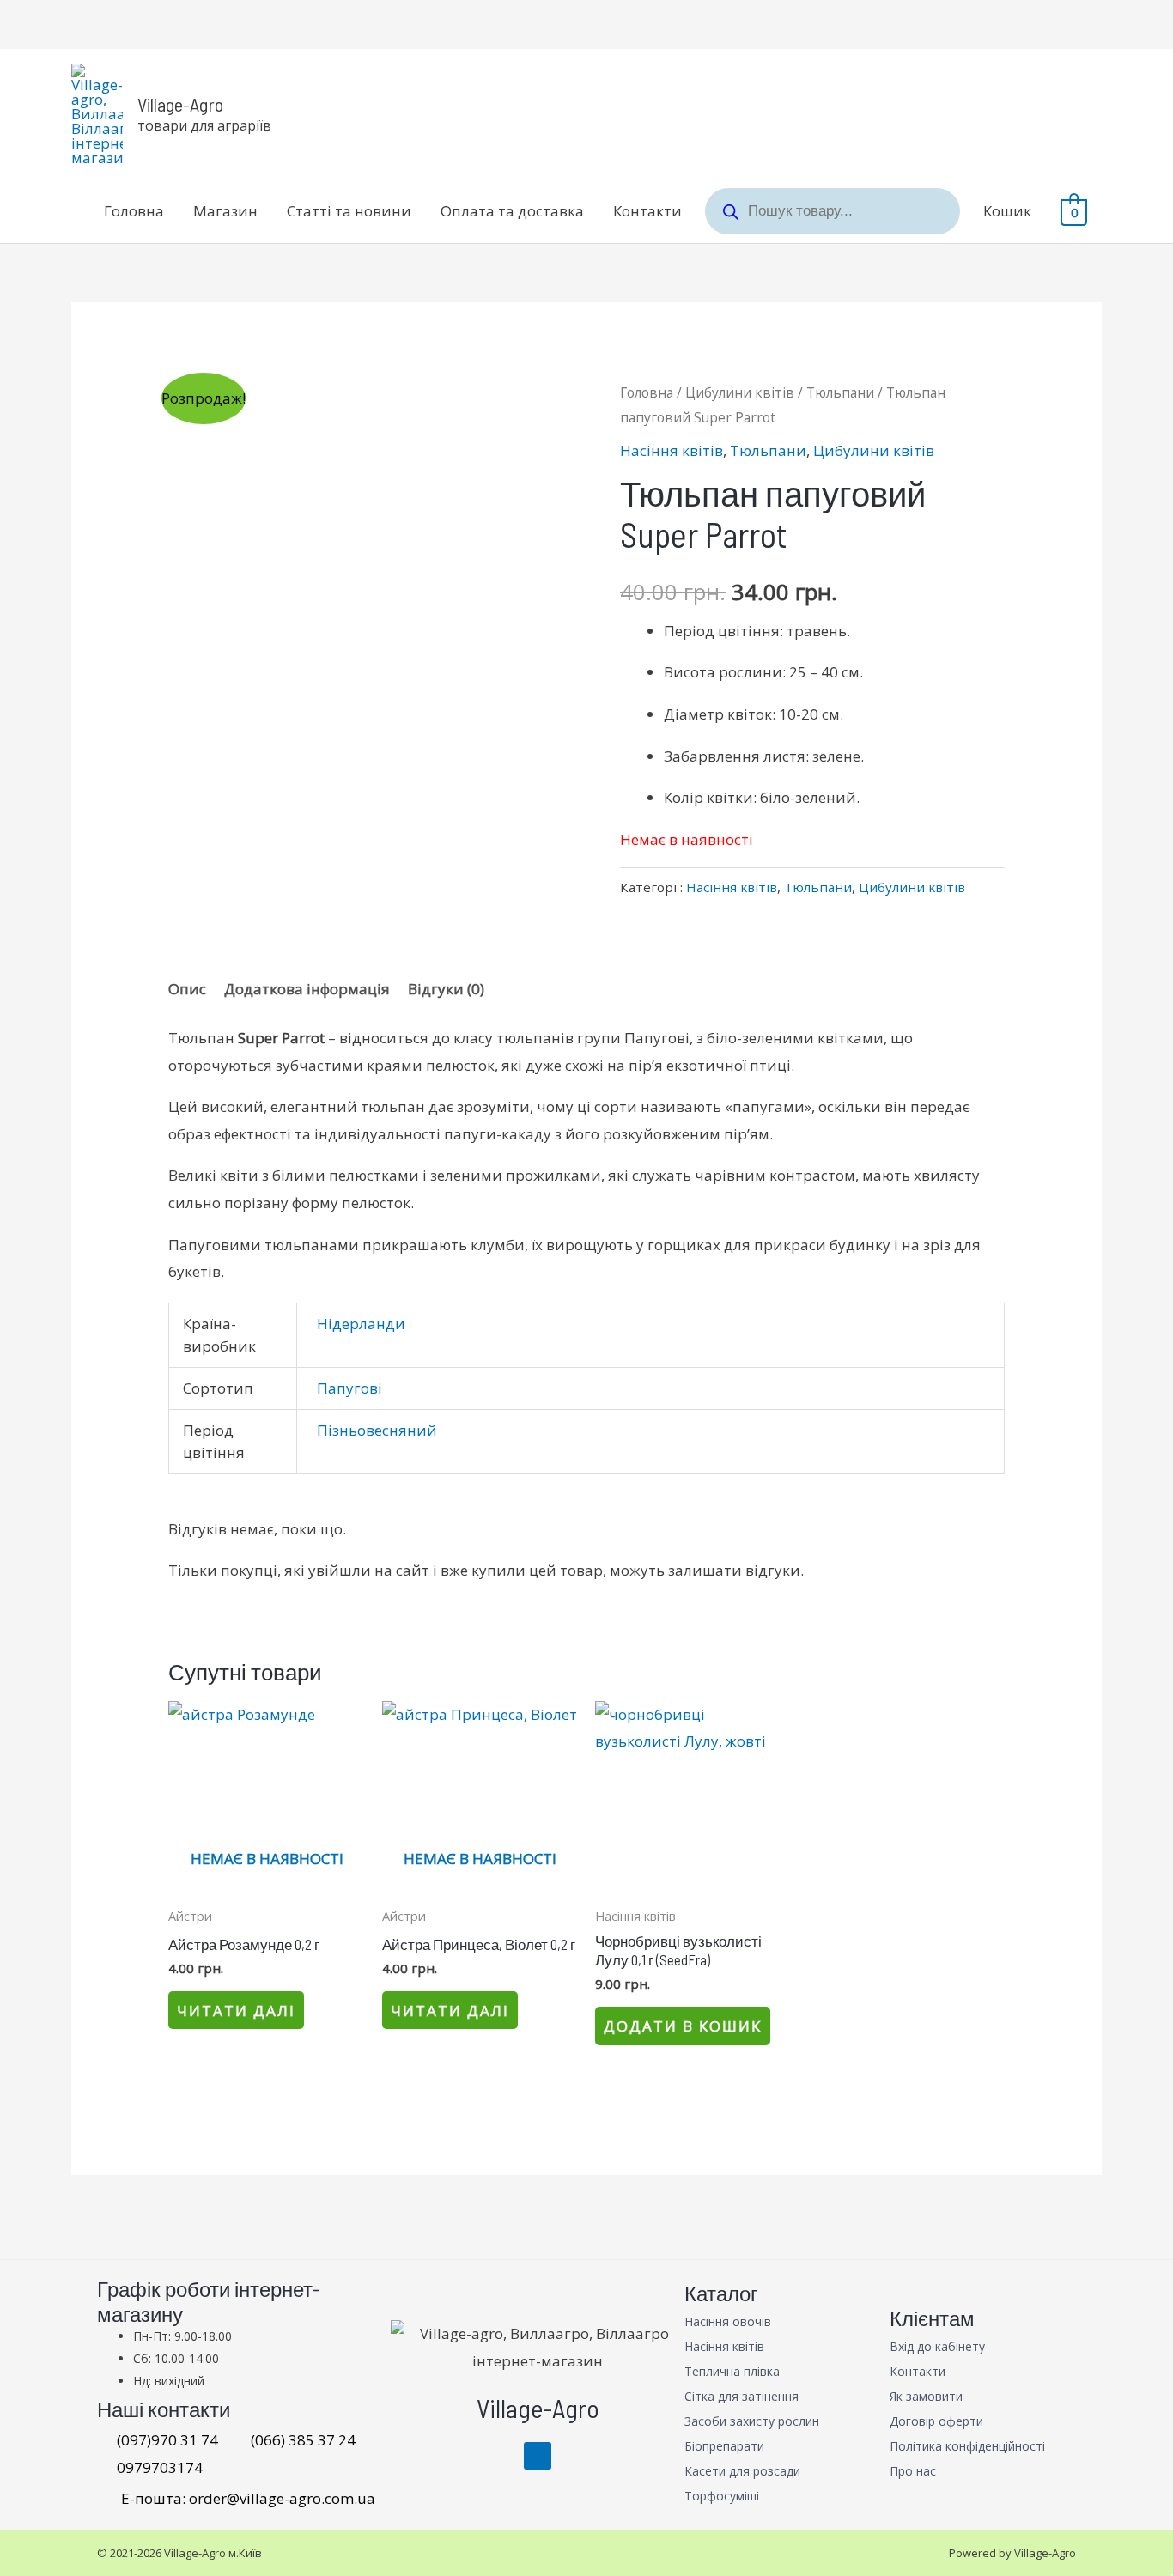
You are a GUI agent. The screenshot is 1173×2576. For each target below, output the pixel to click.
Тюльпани (840, 392)
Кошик (1007, 211)
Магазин (225, 211)
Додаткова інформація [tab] (307, 989)
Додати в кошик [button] (683, 2026)
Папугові (349, 1388)
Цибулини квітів (740, 392)
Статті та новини (349, 211)
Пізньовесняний (377, 1430)
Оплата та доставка (512, 211)
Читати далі (236, 2011)
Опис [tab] (187, 989)
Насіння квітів (672, 450)
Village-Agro (180, 104)
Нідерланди (361, 1324)
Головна (134, 211)
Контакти (647, 211)
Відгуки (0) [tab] (446, 989)
